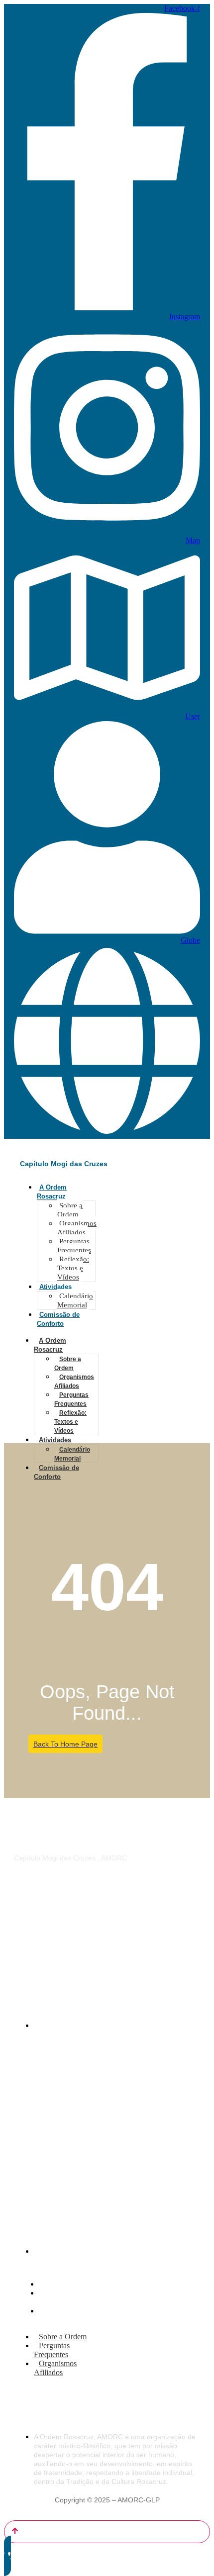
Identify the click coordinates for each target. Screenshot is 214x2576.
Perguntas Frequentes (74, 1246)
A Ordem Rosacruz (50, 1345)
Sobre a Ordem (70, 1210)
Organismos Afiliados (77, 1228)
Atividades (55, 1287)
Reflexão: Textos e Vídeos (73, 1268)
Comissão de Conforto (56, 1472)
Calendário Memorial (75, 1300)
